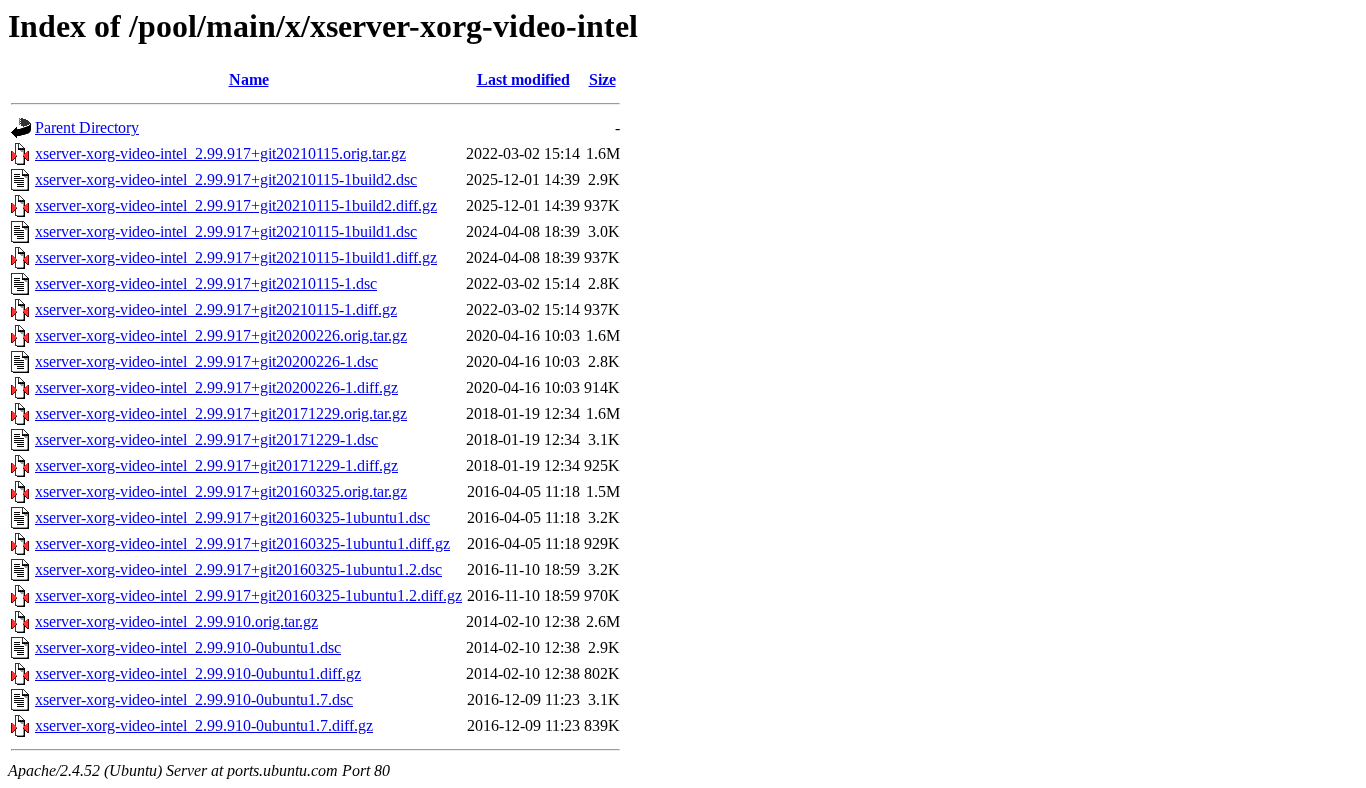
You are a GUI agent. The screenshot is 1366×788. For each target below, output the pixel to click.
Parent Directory (87, 127)
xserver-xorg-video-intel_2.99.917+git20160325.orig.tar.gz (221, 491)
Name (249, 79)
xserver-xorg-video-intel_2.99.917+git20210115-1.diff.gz (216, 309)
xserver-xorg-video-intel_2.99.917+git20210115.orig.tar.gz (220, 153)
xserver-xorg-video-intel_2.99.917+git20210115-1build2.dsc (226, 179)
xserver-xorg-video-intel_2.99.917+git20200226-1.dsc (206, 361)
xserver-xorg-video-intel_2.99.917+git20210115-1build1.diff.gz (236, 257)
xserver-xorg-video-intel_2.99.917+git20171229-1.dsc (206, 439)
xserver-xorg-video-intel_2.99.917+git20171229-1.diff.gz (216, 465)
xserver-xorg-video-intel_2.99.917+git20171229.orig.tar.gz (221, 413)
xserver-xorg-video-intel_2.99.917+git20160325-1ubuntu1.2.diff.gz (248, 595)
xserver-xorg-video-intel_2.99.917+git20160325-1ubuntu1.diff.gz (242, 543)
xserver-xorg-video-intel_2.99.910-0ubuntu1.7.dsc (194, 699)
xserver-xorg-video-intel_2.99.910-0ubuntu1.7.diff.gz (204, 725)
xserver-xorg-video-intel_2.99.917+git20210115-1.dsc (206, 283)
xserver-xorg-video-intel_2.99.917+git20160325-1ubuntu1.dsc (232, 517)
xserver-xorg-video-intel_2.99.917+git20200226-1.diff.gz (216, 387)
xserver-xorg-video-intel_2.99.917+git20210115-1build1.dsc (226, 231)
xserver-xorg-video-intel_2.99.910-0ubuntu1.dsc (188, 647)
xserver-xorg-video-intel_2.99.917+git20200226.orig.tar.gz (221, 335)
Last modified (523, 79)
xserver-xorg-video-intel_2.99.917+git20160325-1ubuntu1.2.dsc (238, 569)
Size (602, 79)
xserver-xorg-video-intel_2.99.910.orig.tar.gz (176, 621)
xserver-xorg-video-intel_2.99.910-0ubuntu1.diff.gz (198, 673)
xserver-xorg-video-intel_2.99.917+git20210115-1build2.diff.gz (236, 205)
